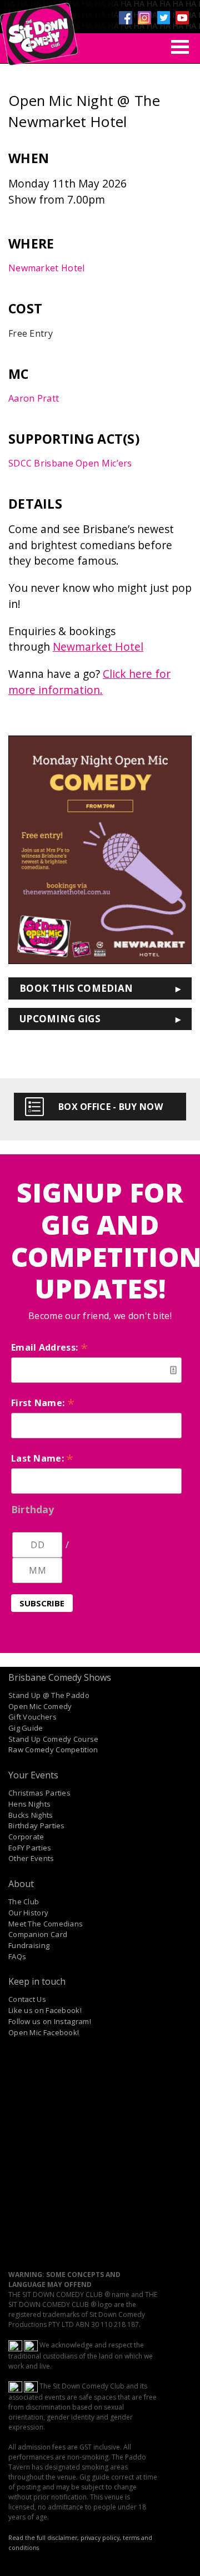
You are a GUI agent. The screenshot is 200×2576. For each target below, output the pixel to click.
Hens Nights (29, 1804)
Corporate (26, 1837)
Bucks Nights (31, 1815)
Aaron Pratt (34, 398)
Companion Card (38, 1934)
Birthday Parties (37, 1825)
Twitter (163, 18)
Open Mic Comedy (40, 1706)
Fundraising (29, 1945)
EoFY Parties (30, 1848)
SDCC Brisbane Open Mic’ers (70, 463)
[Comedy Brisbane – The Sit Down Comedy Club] (39, 29)
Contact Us (27, 1999)
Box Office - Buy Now (111, 1107)
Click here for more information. (89, 682)
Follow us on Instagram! (50, 2021)
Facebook (126, 18)
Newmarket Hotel (47, 268)
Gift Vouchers (32, 1717)
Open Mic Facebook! (44, 2032)
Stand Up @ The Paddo (49, 1695)
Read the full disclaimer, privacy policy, (65, 2538)
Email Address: (49, 1347)
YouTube (182, 18)
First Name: (43, 1403)
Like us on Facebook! (45, 2010)
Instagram (144, 18)
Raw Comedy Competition (53, 1750)
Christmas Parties (39, 1793)
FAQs (17, 1956)
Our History (28, 1913)
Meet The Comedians (46, 1924)
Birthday (32, 1509)
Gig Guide (26, 1728)
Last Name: (42, 1458)
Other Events (31, 1858)
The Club (24, 1901)
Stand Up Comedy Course (54, 1739)
